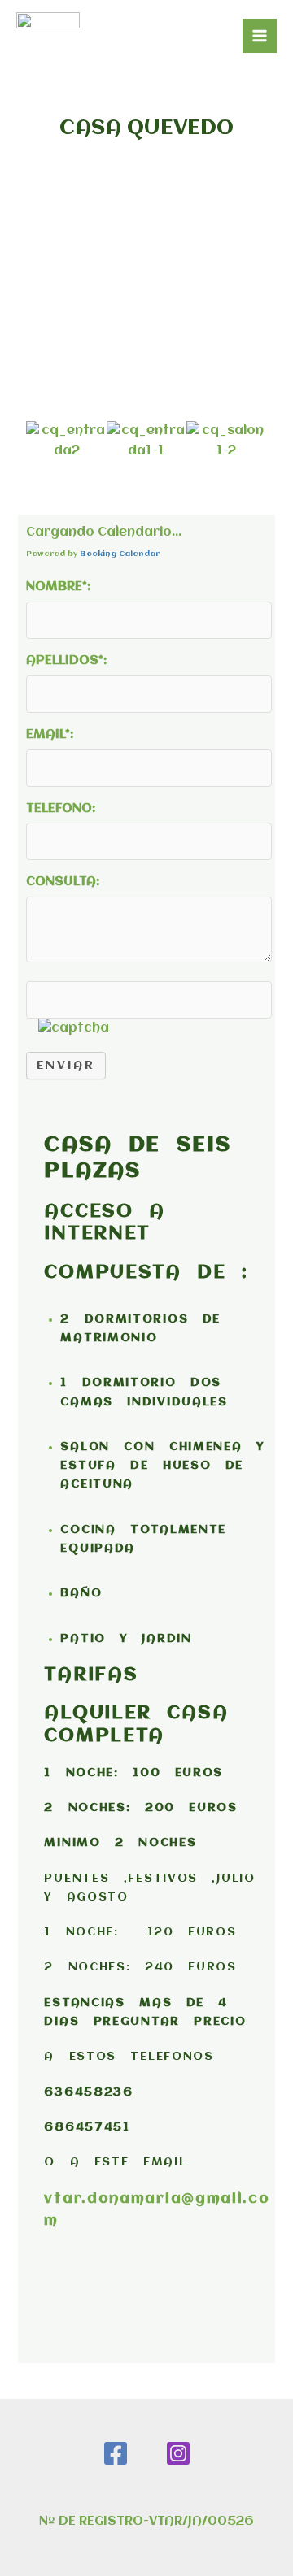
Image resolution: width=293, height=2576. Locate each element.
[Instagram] (178, 2453)
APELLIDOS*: (66, 661)
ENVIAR (66, 1066)
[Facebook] (116, 2453)
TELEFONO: (61, 809)
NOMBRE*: (58, 587)
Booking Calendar (120, 554)
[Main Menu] (260, 36)
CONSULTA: (63, 882)
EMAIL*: (50, 735)
